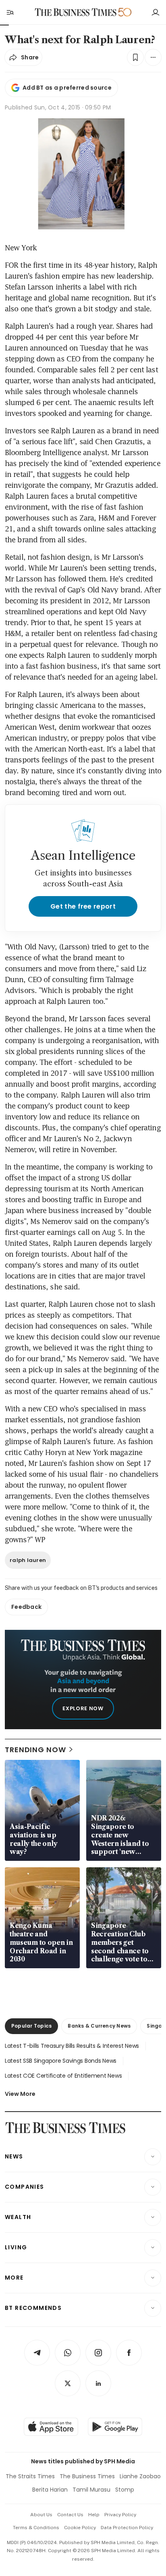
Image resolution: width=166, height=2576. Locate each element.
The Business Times (87, 2476)
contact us (70, 2515)
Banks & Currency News (99, 2026)
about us (41, 2515)
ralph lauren (28, 1560)
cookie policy (80, 2528)
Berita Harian (50, 2490)
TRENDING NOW (35, 1750)
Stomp (125, 2490)
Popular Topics (31, 2026)
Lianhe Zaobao (140, 2476)
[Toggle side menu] (10, 12)
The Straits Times (30, 2476)
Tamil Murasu (91, 2490)
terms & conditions (36, 2528)
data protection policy (127, 2528)
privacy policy (120, 2515)
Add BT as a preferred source (67, 88)
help (94, 2515)
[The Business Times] (76, 12)
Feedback (26, 1607)
